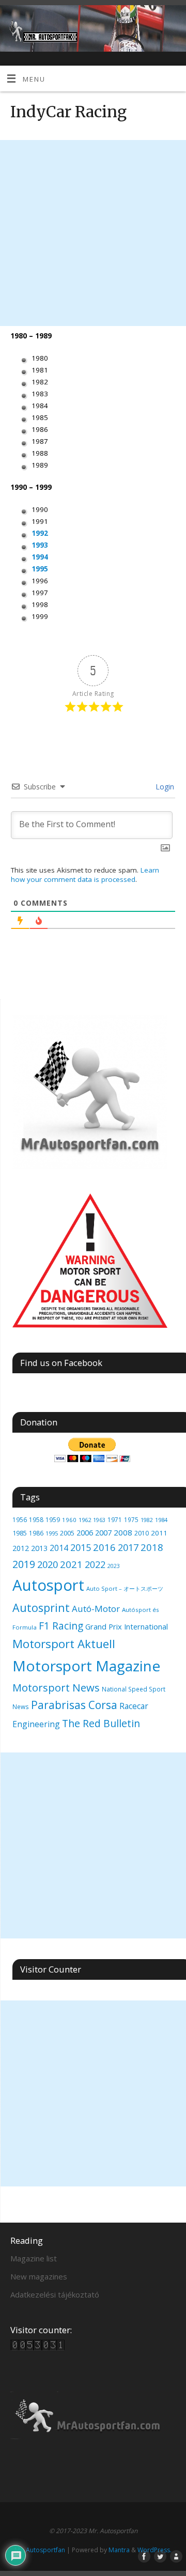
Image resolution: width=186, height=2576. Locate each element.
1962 (85, 1520)
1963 (99, 1520)
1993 (40, 545)
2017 (128, 1547)
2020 (48, 1564)
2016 (104, 1547)
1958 (36, 1520)
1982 (147, 1520)
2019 (24, 1564)
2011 (159, 1533)
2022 (95, 1564)
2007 (103, 1532)
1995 (40, 569)
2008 (123, 1532)
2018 (152, 1547)
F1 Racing (61, 1626)
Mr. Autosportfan (40, 2550)
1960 (69, 1520)
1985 (20, 1533)
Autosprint (41, 1608)
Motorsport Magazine (86, 1666)
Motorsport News (56, 1687)
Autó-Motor (96, 1609)
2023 (114, 1566)
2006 (85, 1532)
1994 (40, 557)
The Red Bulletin (101, 1723)
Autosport (48, 1585)
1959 (53, 1520)
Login (164, 787)
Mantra (119, 2550)
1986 (36, 1533)
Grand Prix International (127, 1626)
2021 (71, 1564)
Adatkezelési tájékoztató (55, 2294)
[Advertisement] (93, 233)
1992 (40, 533)
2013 (39, 1548)
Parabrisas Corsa (74, 1705)
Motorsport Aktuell (64, 1644)
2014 (59, 1548)
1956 (20, 1519)
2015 (81, 1547)
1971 (115, 1520)
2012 (21, 1548)
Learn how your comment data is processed (85, 875)
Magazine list (34, 2258)
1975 (131, 1519)
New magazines (39, 2276)
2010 (142, 1533)
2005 (67, 1533)
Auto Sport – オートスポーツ (125, 1588)
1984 (161, 1520)
